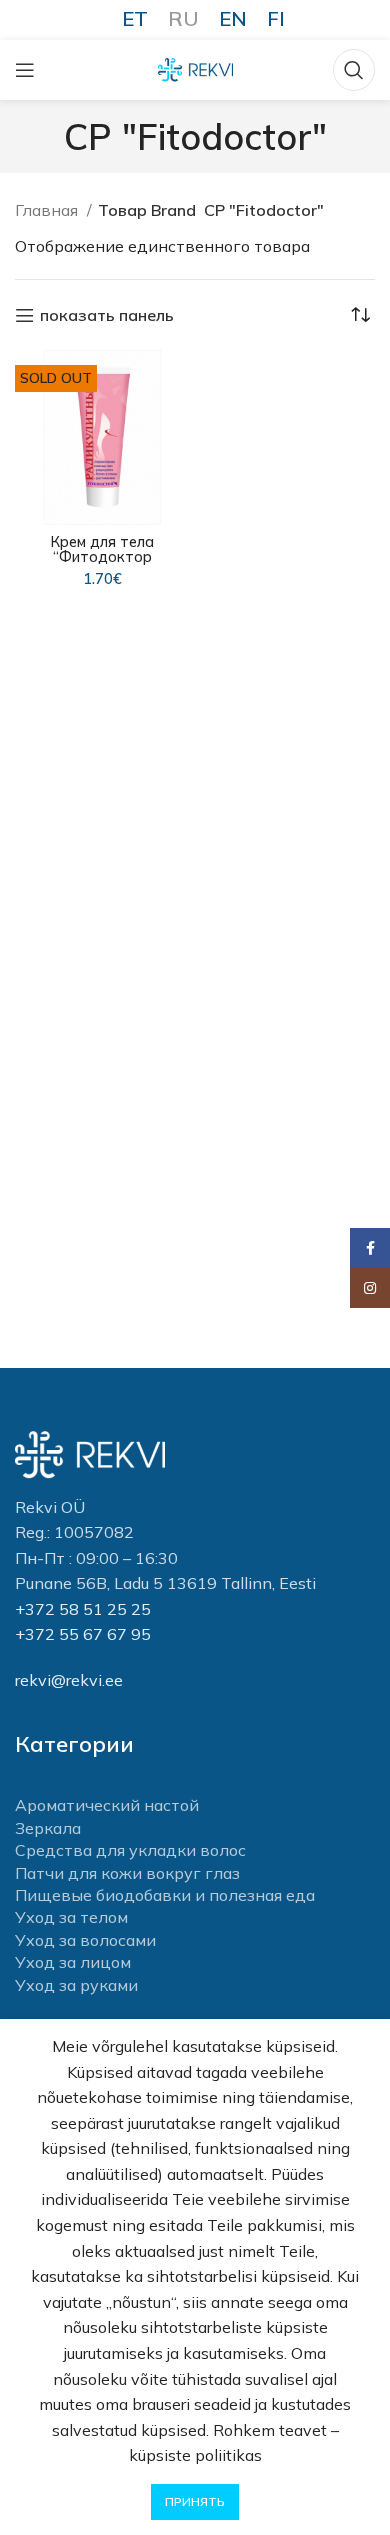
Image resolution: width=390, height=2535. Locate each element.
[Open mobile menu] (25, 70)
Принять (195, 2501)
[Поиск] (354, 70)
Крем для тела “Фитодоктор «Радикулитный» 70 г (102, 557)
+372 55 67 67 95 (83, 1634)
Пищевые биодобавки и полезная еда (165, 1895)
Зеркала (48, 1828)
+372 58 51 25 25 (83, 1609)
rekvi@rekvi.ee (69, 1680)
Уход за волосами (85, 1940)
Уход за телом (71, 1917)
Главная (48, 210)
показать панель (107, 315)
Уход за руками (76, 1985)
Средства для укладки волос (130, 1850)
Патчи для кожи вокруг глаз (127, 1873)
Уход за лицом (73, 1962)
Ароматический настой (107, 1805)
